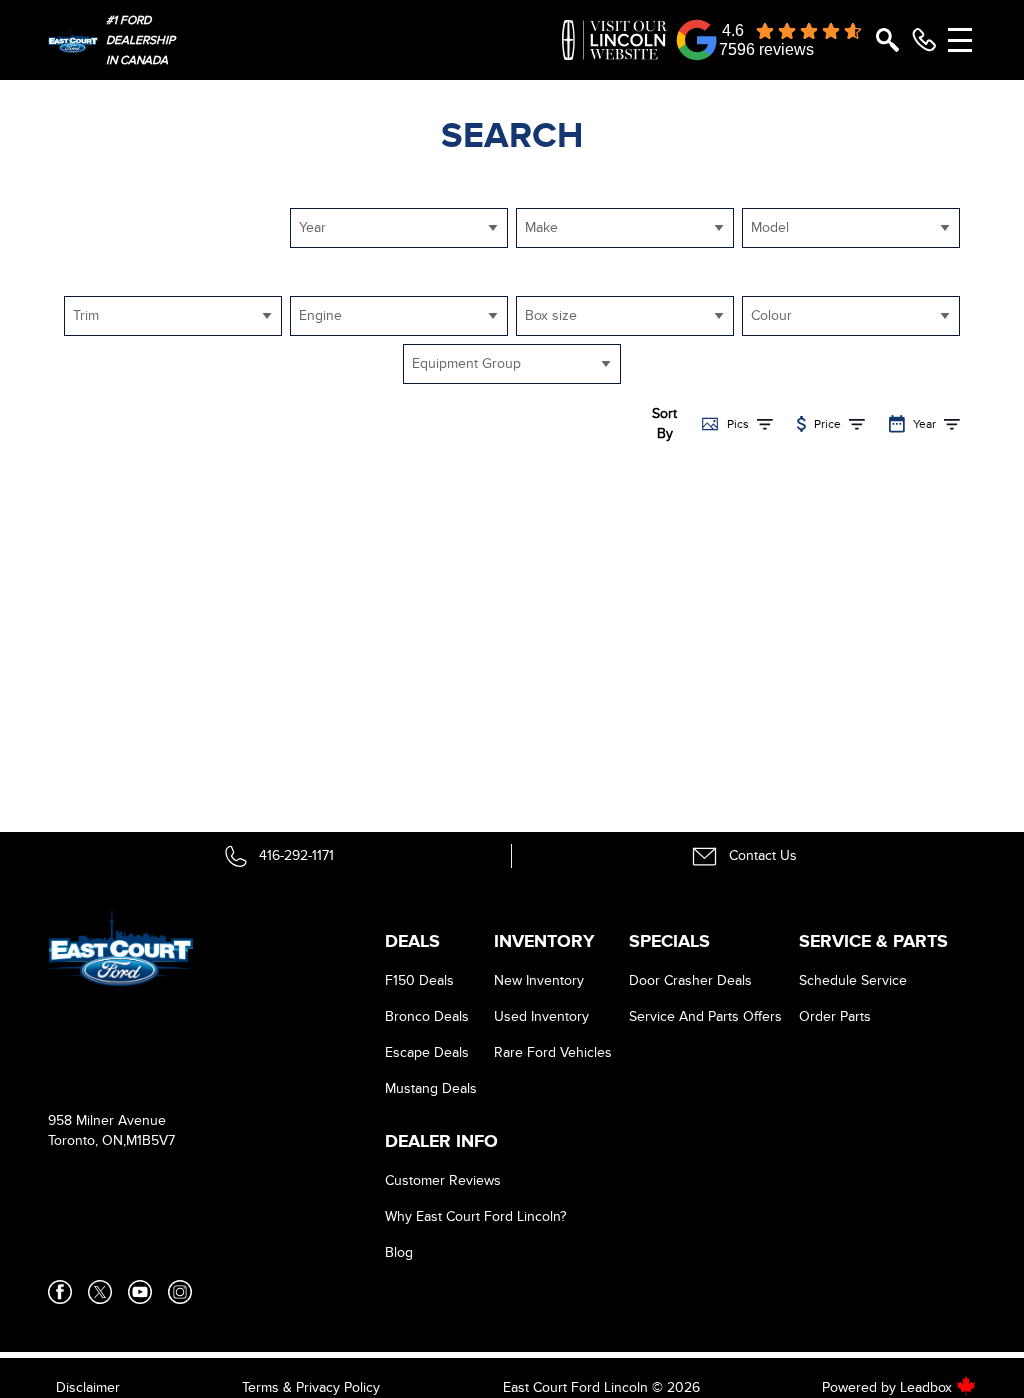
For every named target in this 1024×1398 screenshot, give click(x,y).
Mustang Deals (431, 1088)
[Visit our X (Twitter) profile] (100, 1292)
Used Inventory (541, 1016)
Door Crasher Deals (690, 980)
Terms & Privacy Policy (311, 1387)
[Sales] (924, 40)
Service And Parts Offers (705, 1016)
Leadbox (928, 1387)
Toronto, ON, (87, 1140)
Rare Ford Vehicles (553, 1052)
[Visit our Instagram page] (180, 1292)
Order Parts (835, 1016)
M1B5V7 (150, 1140)
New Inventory (539, 980)
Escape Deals (427, 1052)
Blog (399, 1252)
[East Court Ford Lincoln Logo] (73, 40)
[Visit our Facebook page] (60, 1292)
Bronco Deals (427, 1016)
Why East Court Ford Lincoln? (475, 1216)
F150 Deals (419, 980)
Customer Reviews (443, 1180)
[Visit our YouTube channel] (140, 1292)
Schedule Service (853, 980)
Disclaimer (88, 1387)
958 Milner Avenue (107, 1120)
